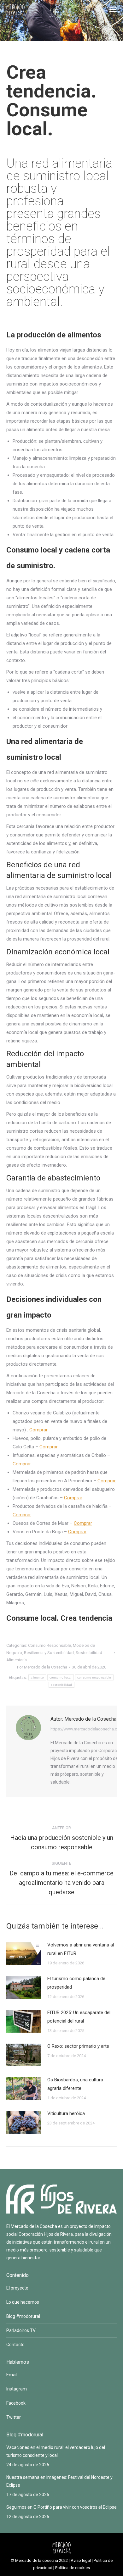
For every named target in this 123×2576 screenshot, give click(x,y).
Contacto (15, 2345)
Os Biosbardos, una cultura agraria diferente (75, 2084)
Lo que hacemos (23, 2302)
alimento (37, 1677)
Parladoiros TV (21, 2330)
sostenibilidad (61, 1685)
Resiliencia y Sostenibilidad (49, 1653)
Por (42, 1667)
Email (12, 2375)
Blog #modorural (23, 2316)
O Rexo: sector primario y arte (78, 2046)
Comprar (38, 1430)
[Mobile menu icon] (113, 9)
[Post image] (24, 1954)
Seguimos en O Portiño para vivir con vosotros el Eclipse (61, 2507)
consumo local (61, 1677)
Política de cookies (73, 2568)
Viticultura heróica (66, 2113)
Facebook (16, 2403)
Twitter (14, 2417)
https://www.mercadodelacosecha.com (87, 1729)
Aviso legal (81, 2560)
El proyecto (17, 2288)
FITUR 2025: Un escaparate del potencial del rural (79, 2017)
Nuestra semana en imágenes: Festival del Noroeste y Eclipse (59, 2481)
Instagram (17, 2389)
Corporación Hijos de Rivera (46, 2234)
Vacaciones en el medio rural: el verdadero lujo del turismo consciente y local (56, 2451)
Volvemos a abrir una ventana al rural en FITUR (81, 1949)
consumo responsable (94, 1677)
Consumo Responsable (50, 1645)
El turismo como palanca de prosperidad (76, 1983)
